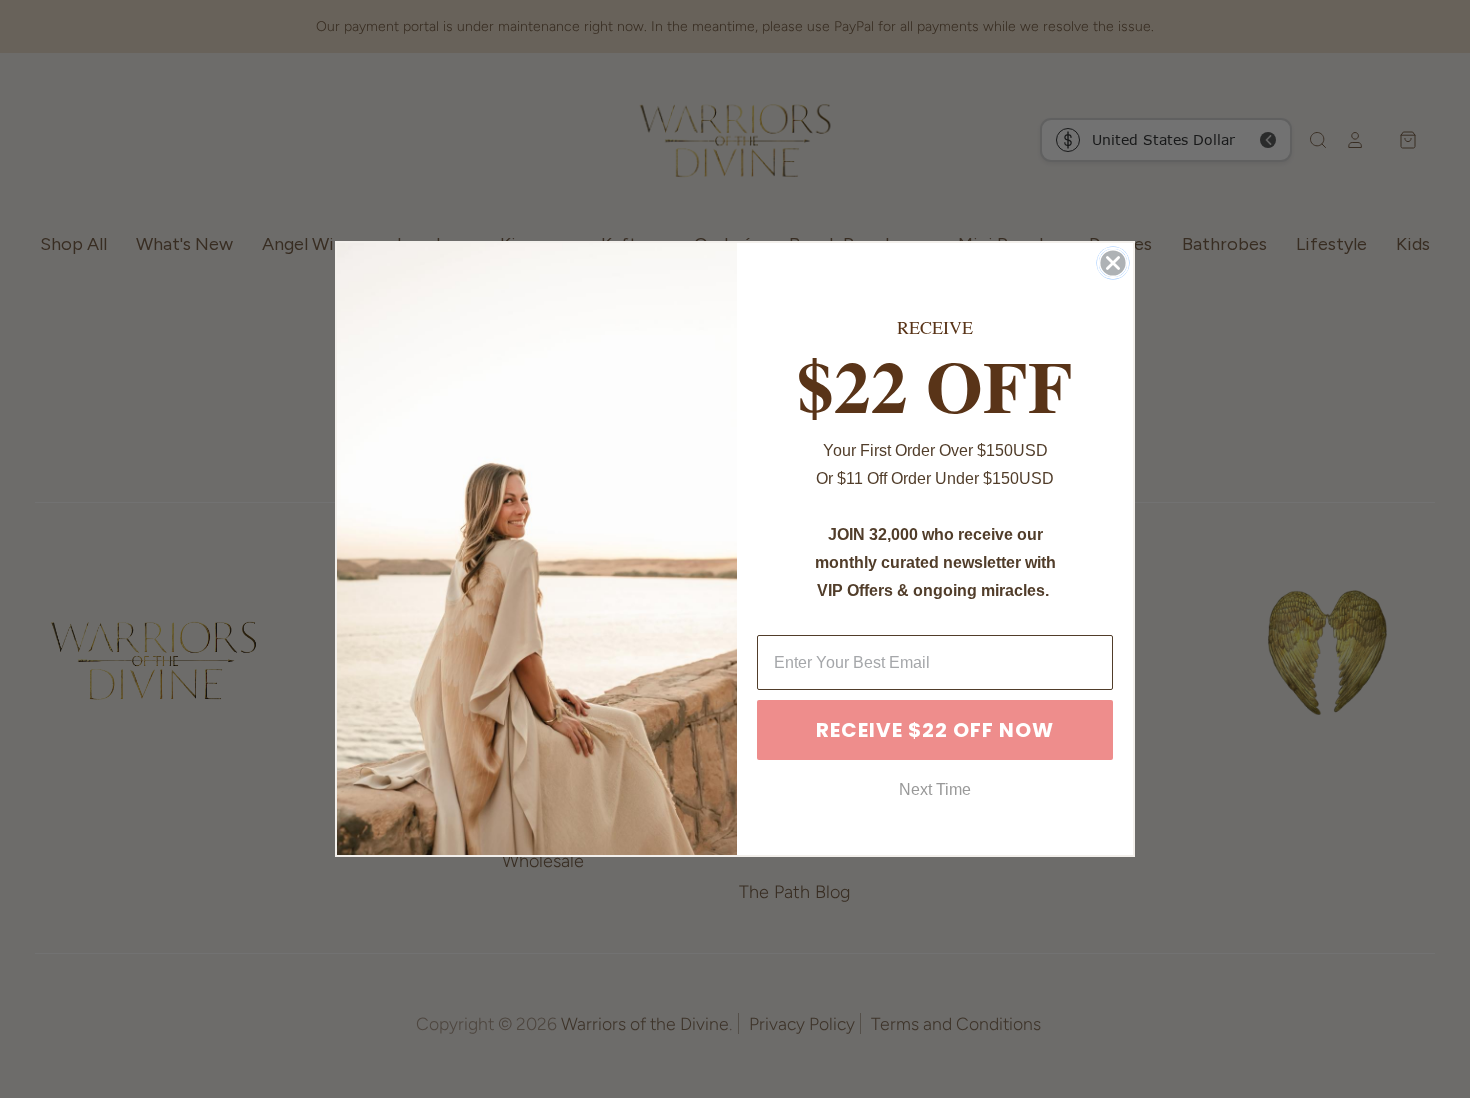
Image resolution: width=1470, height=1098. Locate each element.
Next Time (935, 789)
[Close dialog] (1113, 263)
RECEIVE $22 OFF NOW (935, 730)
